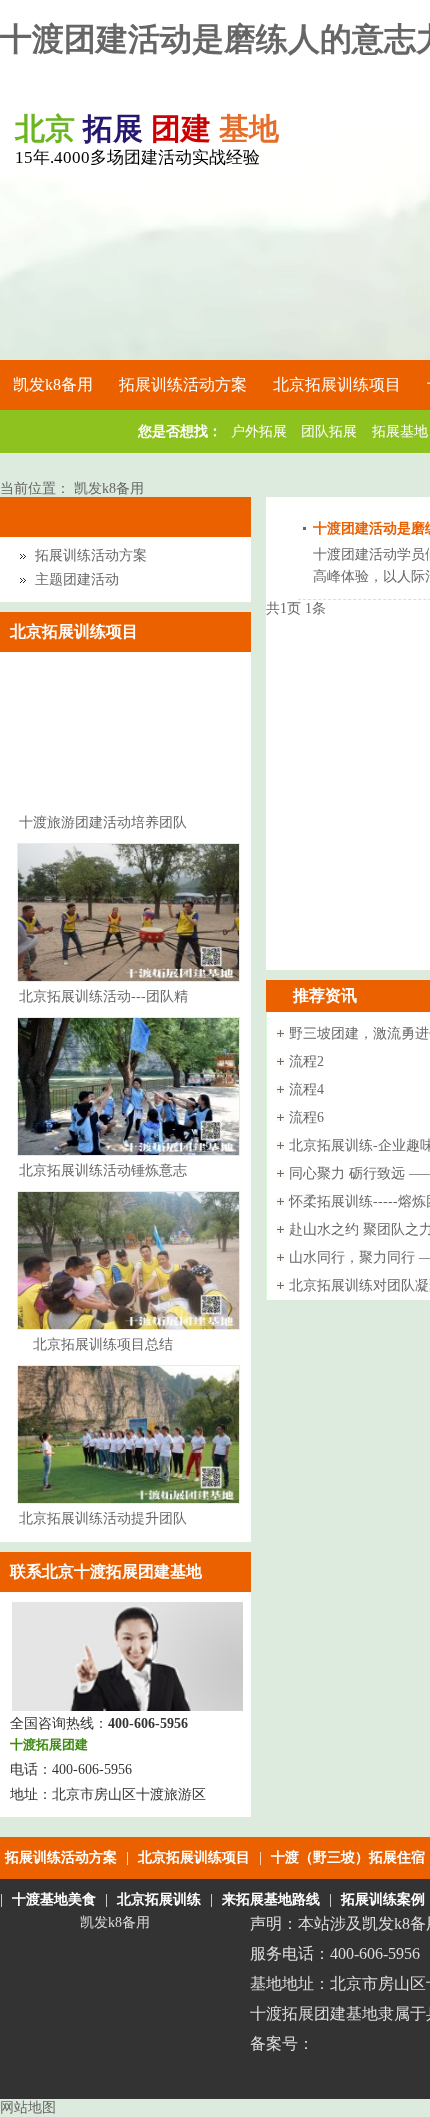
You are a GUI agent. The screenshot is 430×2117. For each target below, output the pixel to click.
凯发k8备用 (53, 384)
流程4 (306, 1089)
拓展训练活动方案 (91, 555)
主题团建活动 (77, 579)
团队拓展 (329, 431)
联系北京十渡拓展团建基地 (106, 1571)
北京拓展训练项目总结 (103, 1344)
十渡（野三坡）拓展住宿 (348, 1857)
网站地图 (28, 2107)
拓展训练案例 (383, 1899)
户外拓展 (259, 431)
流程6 (306, 1117)
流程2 (306, 1061)
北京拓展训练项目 (194, 1857)
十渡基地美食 (54, 1899)
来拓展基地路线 (271, 1899)
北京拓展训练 (159, 1899)
